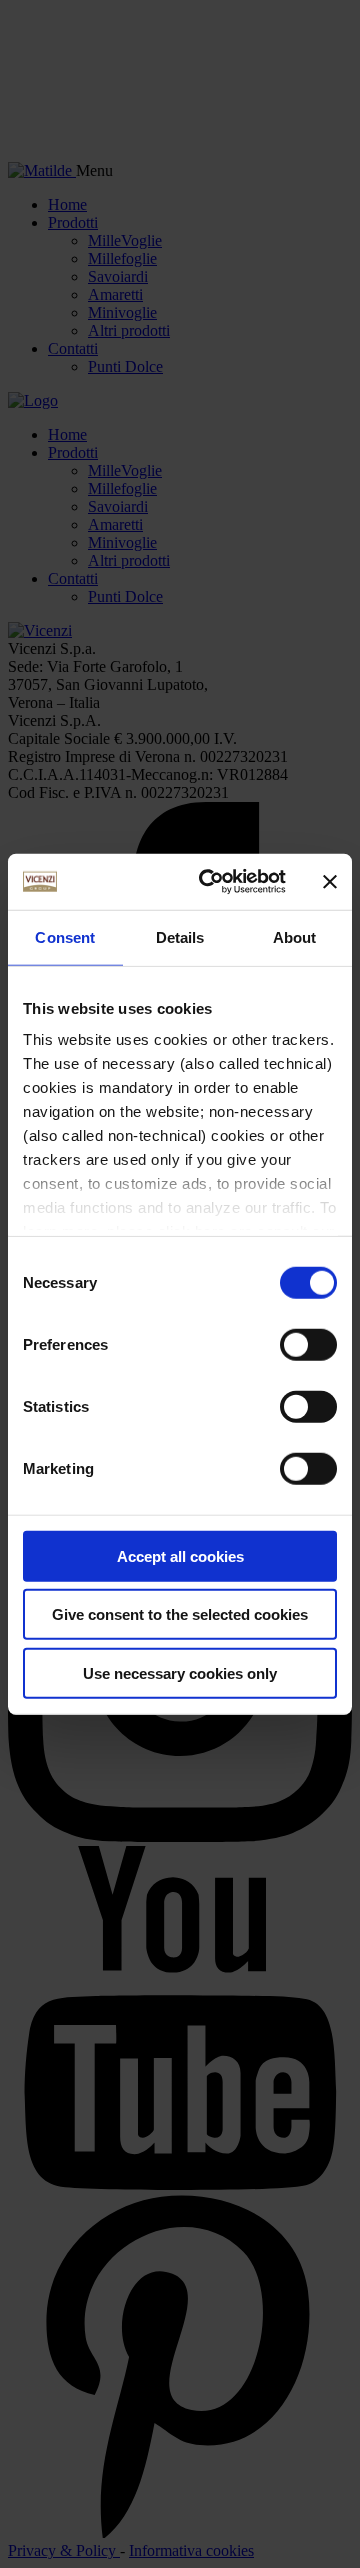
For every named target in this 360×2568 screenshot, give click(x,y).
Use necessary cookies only (180, 1672)
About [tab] (295, 936)
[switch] (308, 1344)
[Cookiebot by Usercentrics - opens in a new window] (211, 882)
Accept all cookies (180, 1555)
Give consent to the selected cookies (180, 1614)
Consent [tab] (65, 936)
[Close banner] (330, 882)
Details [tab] (180, 936)
